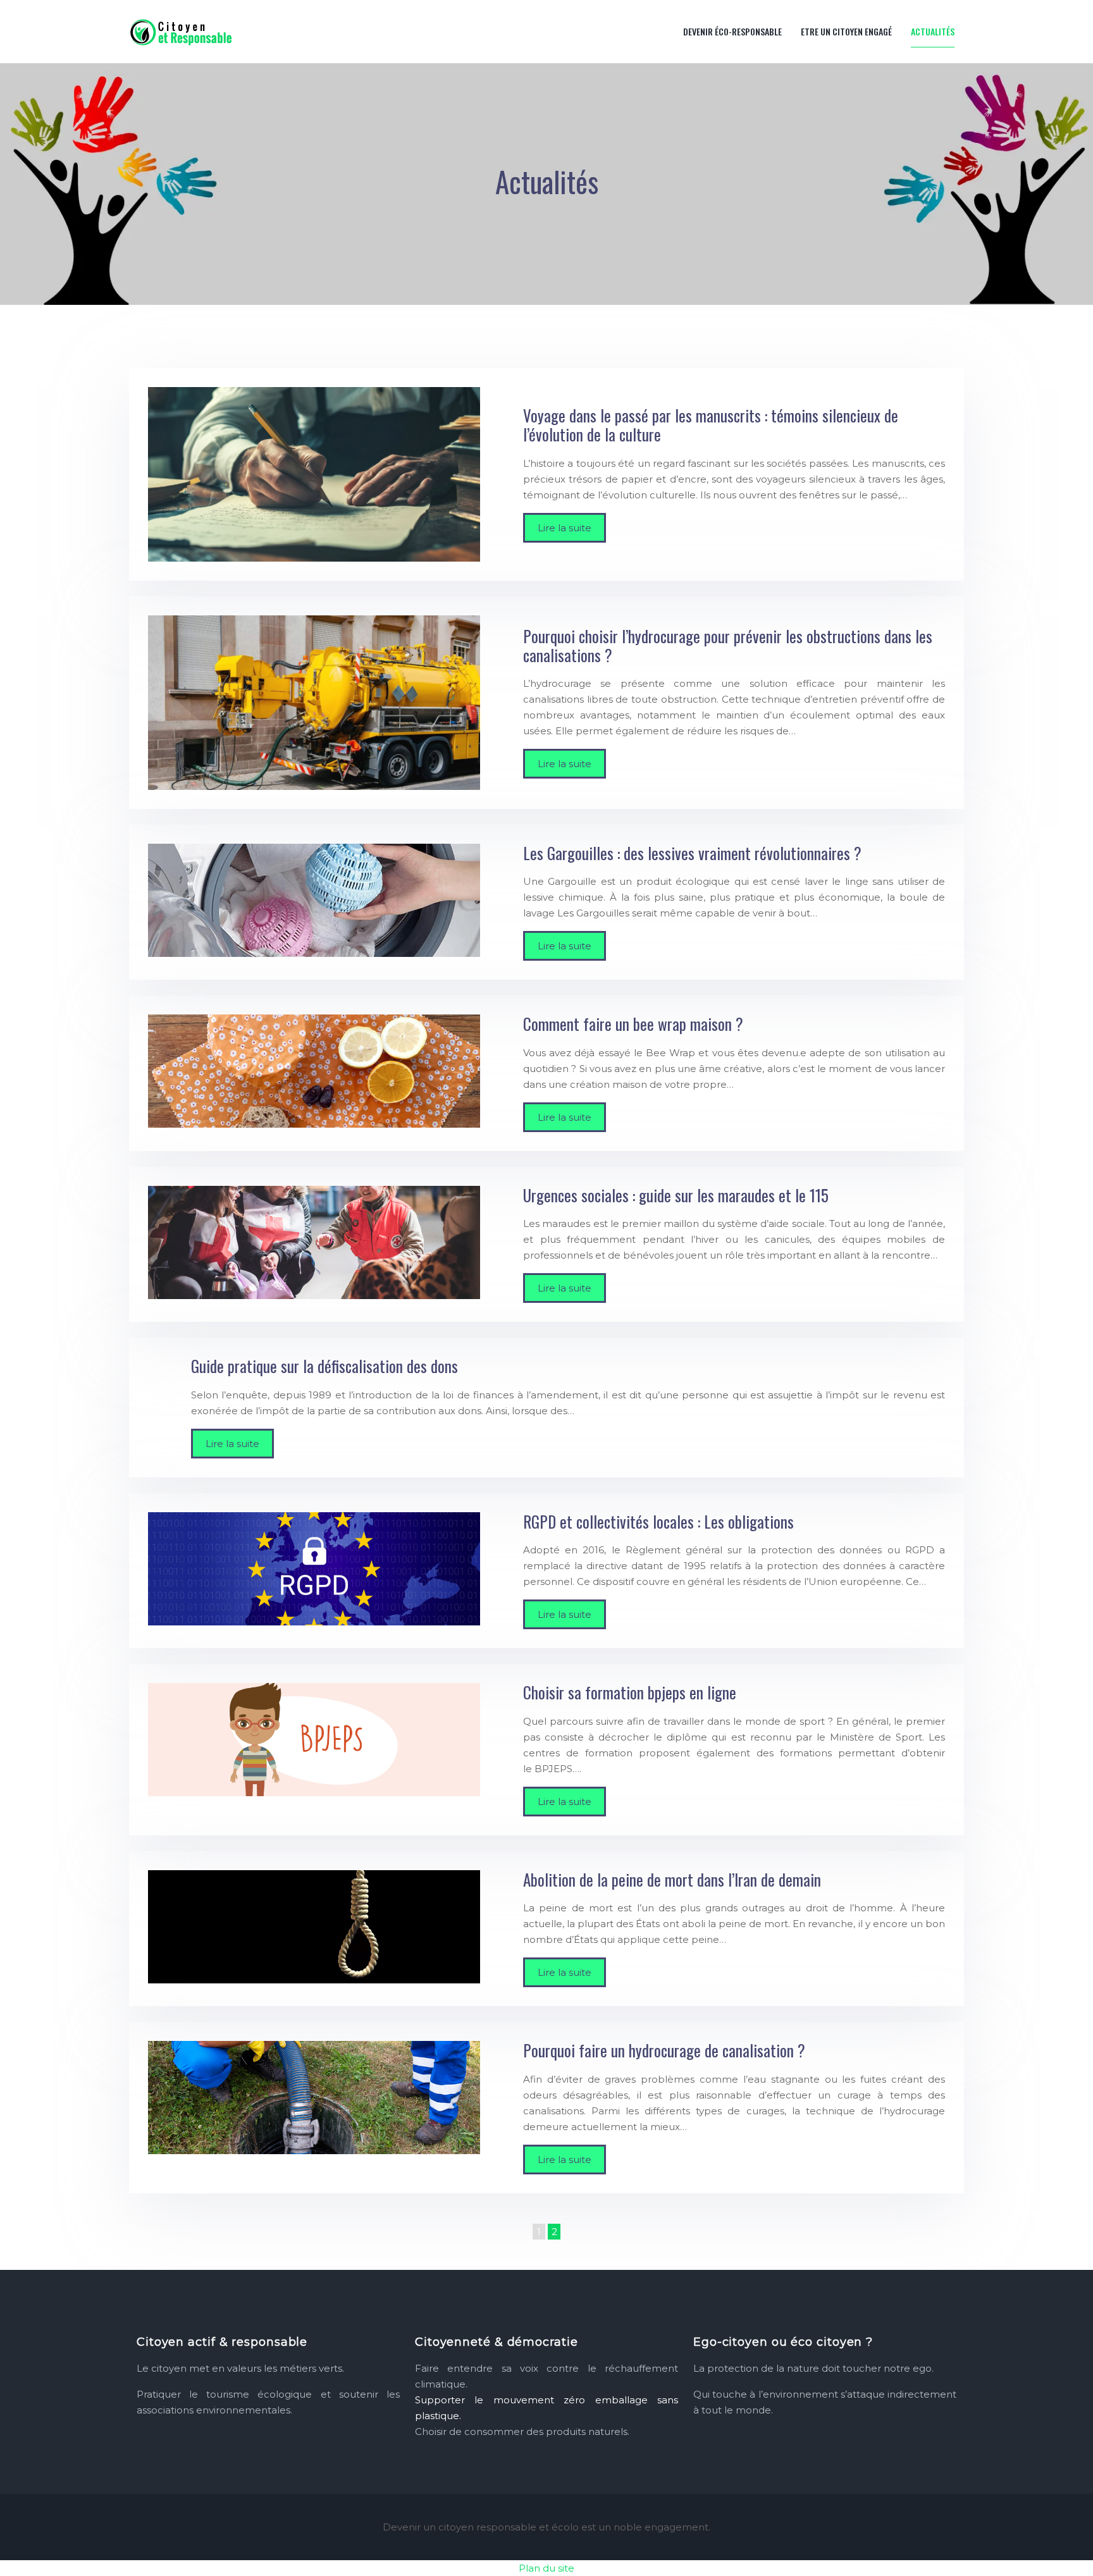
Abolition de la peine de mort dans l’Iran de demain (672, 1879)
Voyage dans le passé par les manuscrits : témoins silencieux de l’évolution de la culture (711, 425)
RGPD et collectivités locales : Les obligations (658, 1521)
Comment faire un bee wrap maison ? (633, 1024)
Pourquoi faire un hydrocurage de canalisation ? (664, 2050)
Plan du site (546, 2568)
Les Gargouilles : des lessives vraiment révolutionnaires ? (692, 853)
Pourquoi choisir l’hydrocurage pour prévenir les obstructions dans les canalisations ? (728, 645)
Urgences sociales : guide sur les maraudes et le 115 (676, 1195)
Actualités (933, 31)
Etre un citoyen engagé (846, 31)
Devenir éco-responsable (732, 31)
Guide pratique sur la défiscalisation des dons (324, 1366)
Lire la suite (565, 528)
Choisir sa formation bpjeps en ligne (630, 1692)
